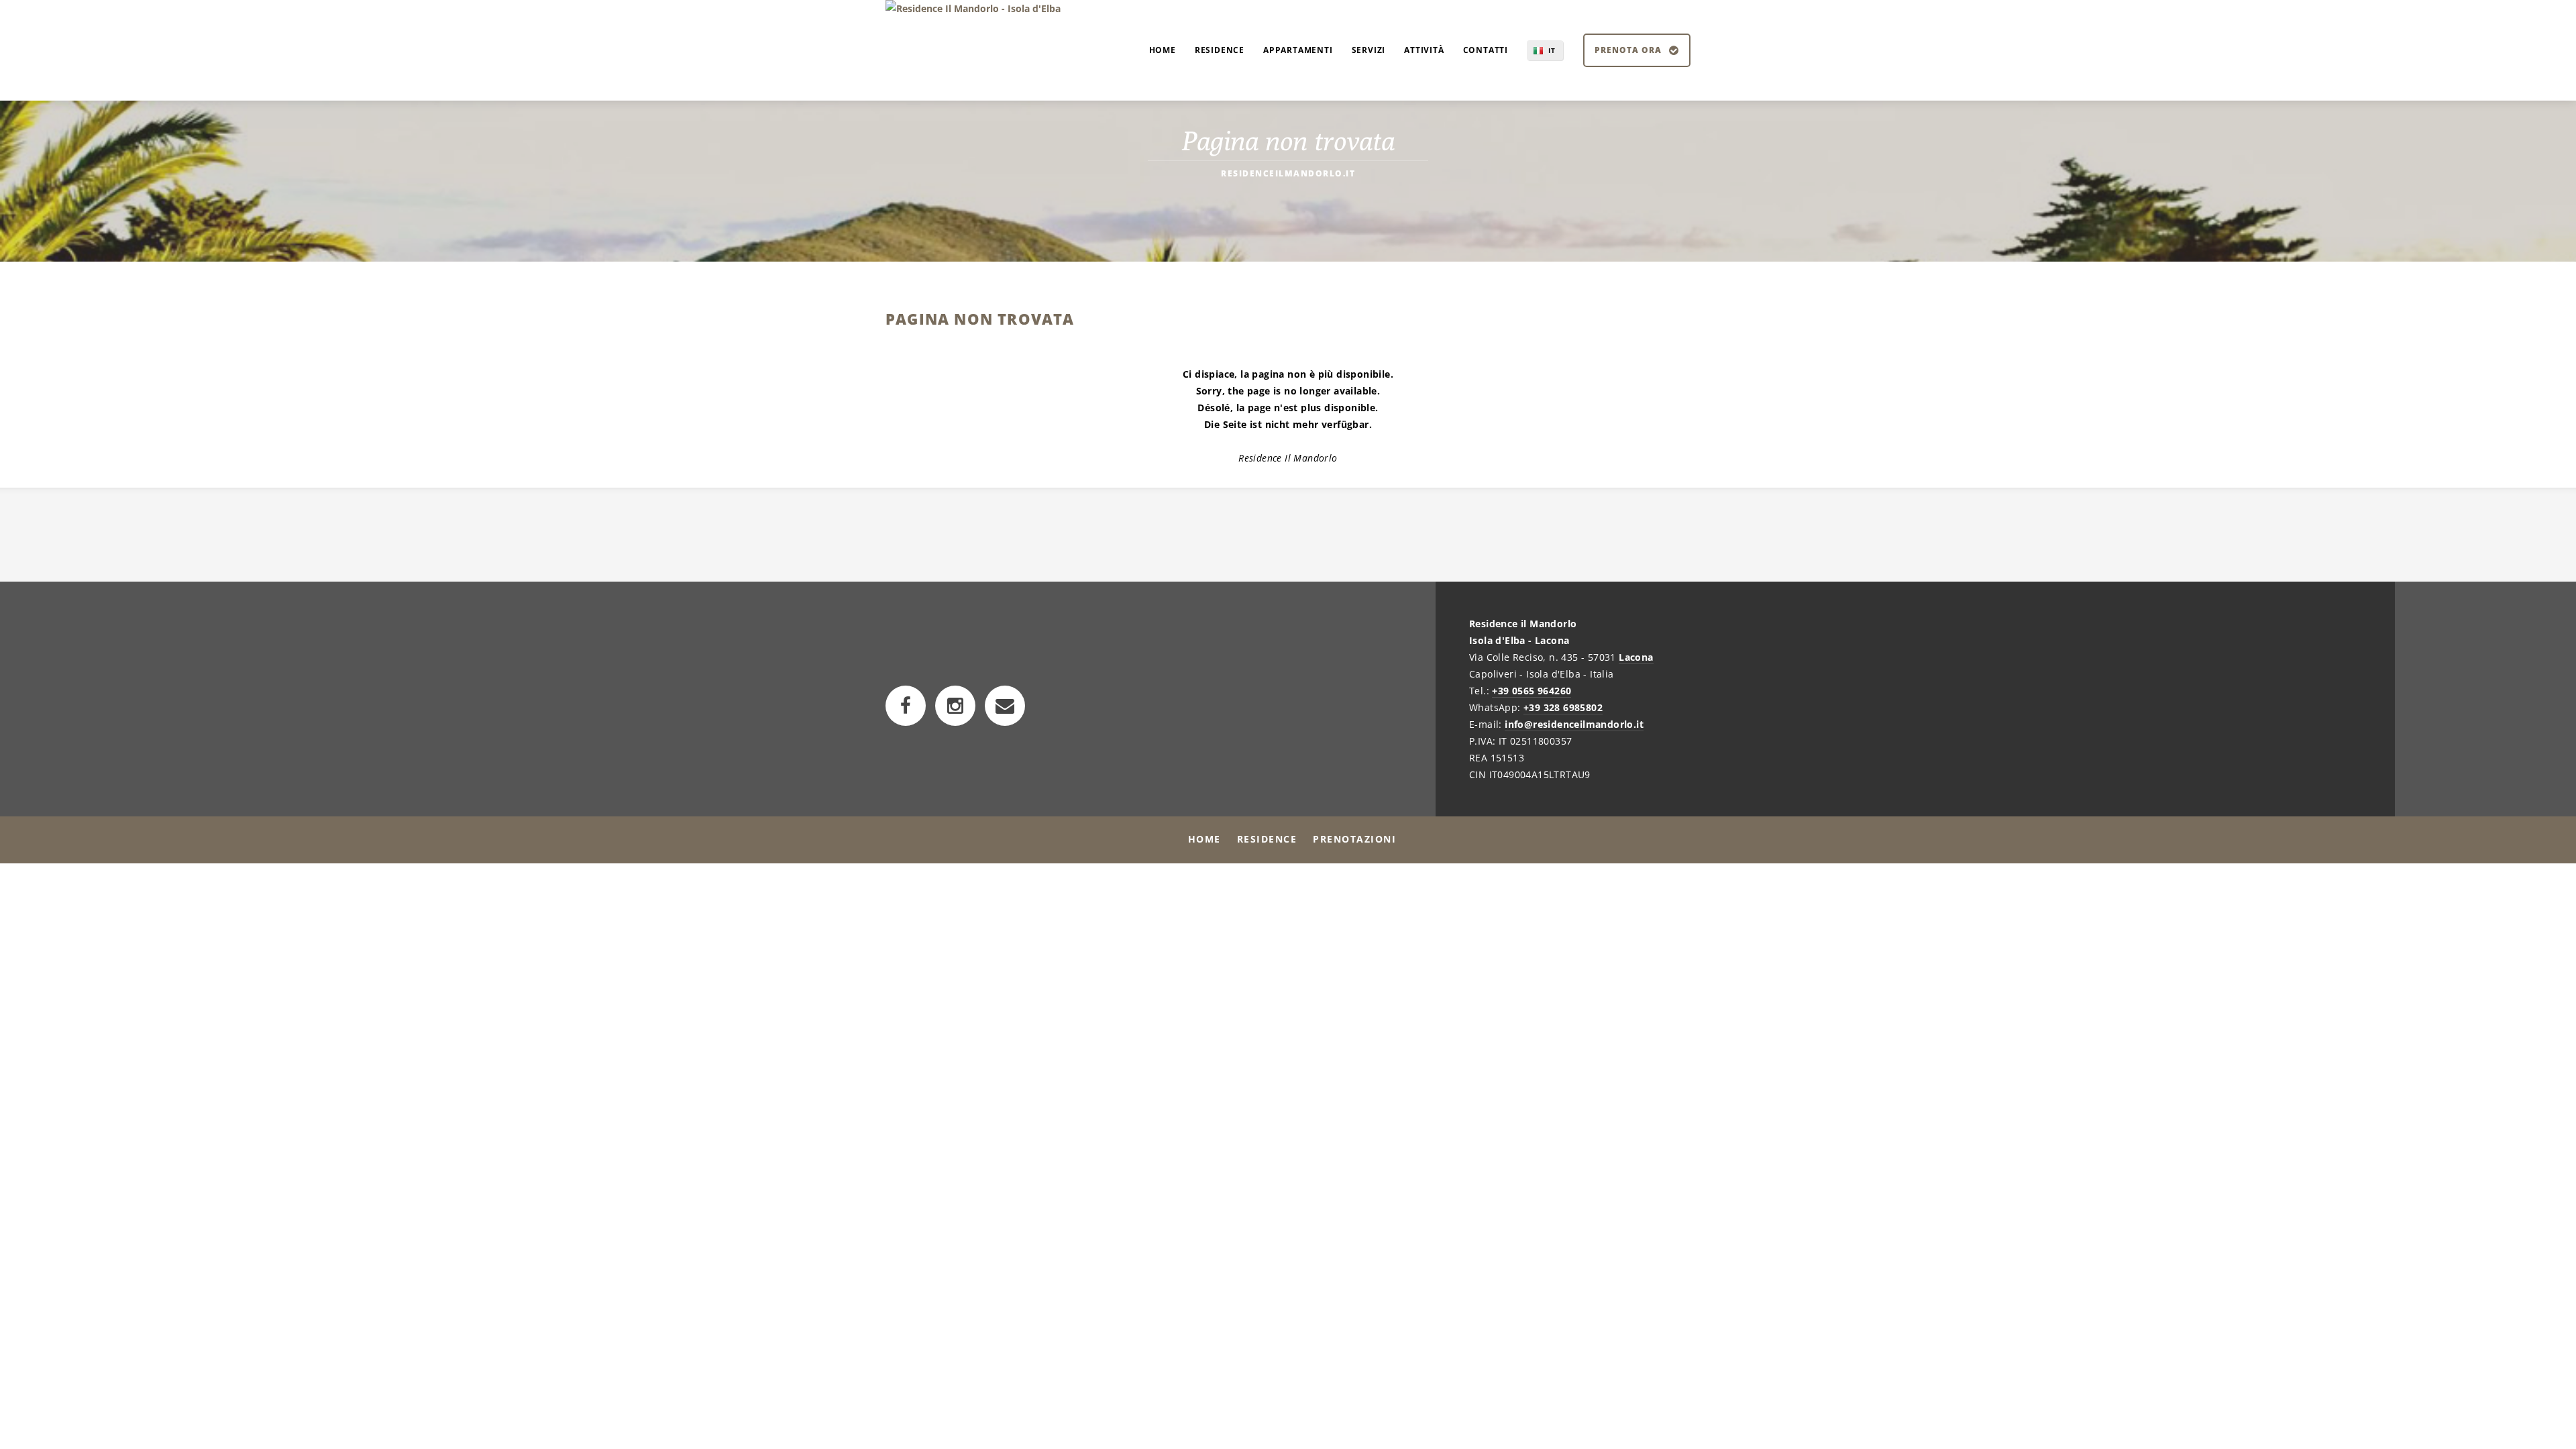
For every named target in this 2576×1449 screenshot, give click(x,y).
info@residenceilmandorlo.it (1574, 724)
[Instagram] (955, 706)
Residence (1267, 839)
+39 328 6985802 (1563, 707)
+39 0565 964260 (1532, 691)
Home (1204, 839)
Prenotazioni (1354, 839)
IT (1552, 50)
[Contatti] (1005, 706)
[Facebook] (906, 706)
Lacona (1636, 657)
